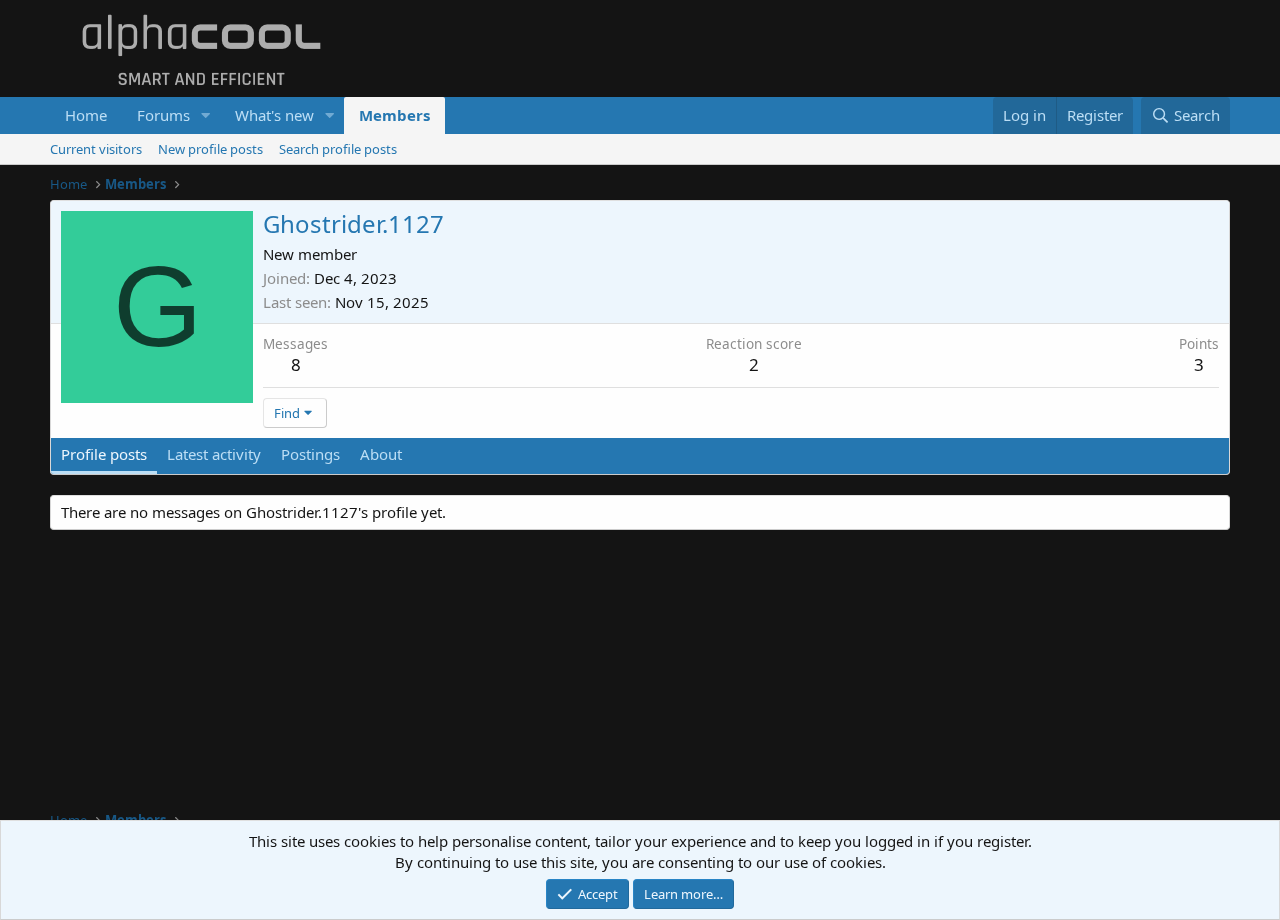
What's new (274, 115)
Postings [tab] (310, 454)
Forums (163, 115)
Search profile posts (338, 149)
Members (394, 115)
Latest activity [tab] (214, 454)
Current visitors (96, 149)
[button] (206, 115)
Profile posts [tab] (104, 454)
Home (86, 115)
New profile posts (210, 149)
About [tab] (381, 454)
